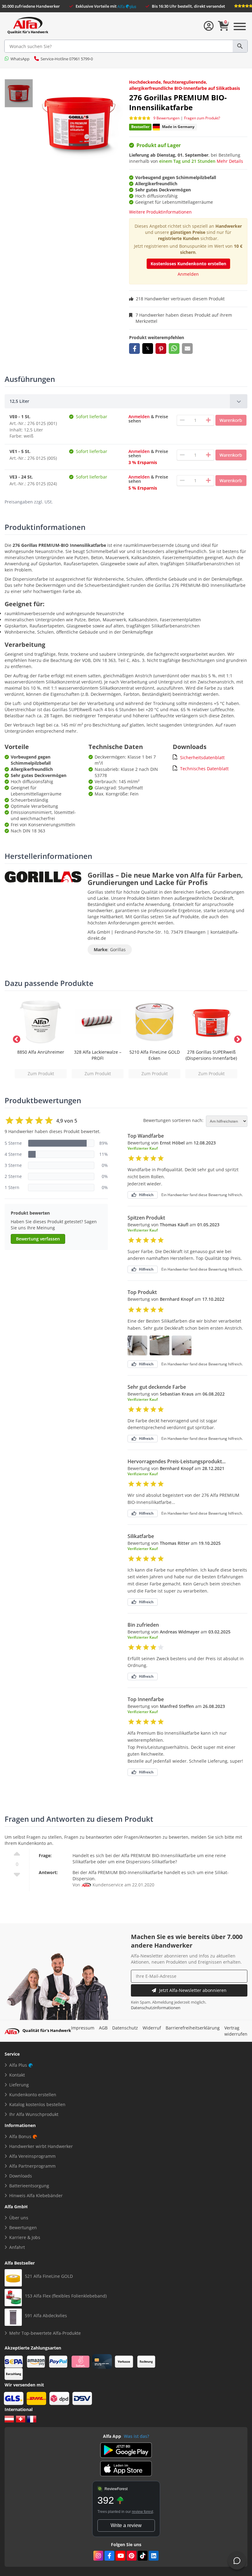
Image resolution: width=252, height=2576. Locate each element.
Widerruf (152, 2028)
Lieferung (19, 2085)
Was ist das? (136, 2436)
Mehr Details (230, 161)
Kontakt (17, 2075)
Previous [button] (15, 1038)
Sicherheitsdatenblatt (202, 757)
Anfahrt (17, 2247)
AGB (103, 2028)
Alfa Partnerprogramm (32, 2166)
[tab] (126, 401)
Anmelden (188, 274)
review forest (142, 2512)
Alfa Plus (18, 2065)
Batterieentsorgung (29, 2186)
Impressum (83, 2028)
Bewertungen (23, 2227)
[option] (41, 1038)
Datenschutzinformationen (156, 2008)
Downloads (21, 2176)
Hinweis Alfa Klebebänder (36, 2195)
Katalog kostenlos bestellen (37, 2104)
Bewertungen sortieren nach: (173, 1120)
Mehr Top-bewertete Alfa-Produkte (45, 2333)
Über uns (19, 2218)
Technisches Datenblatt (204, 769)
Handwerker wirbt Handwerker (41, 2146)
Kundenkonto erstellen (33, 2095)
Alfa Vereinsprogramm (32, 2156)
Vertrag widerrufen (236, 2031)
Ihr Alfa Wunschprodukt (34, 2114)
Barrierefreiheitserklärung (193, 2028)
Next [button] (237, 1038)
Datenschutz (125, 2028)
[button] (134, 349)
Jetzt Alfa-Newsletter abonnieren (193, 1990)
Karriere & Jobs (25, 2237)
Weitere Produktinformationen (160, 212)
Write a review (126, 2525)
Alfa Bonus (20, 2136)
